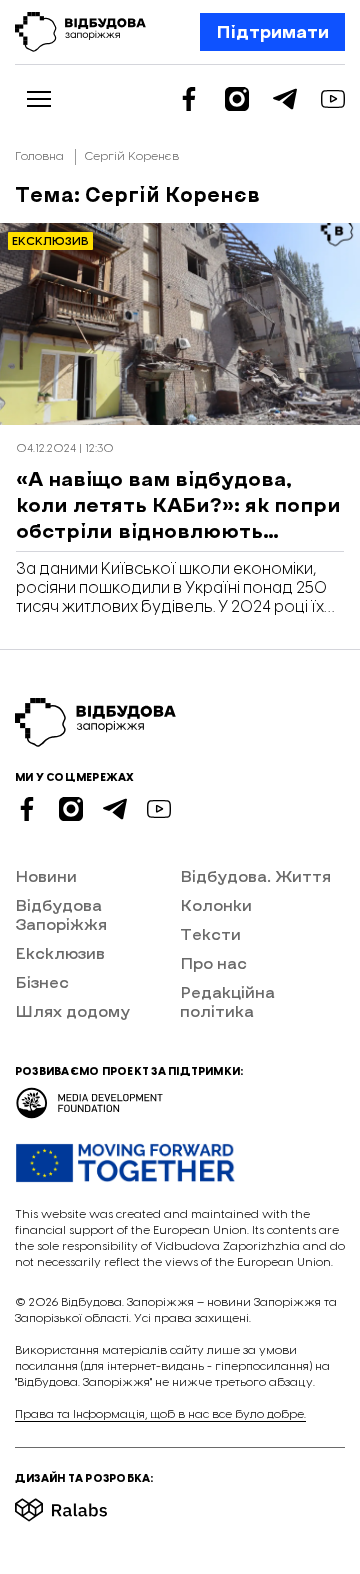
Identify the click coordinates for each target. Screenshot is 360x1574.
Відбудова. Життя (255, 875)
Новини (46, 875)
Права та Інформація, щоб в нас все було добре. (160, 1414)
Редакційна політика (227, 1001)
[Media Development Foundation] (89, 1096)
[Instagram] (237, 99)
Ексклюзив (60, 952)
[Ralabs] (85, 1503)
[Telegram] (285, 99)
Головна (39, 156)
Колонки (216, 904)
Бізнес (42, 981)
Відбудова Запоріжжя (61, 914)
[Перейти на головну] (80, 32)
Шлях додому (72, 1010)
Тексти (210, 933)
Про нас (213, 962)
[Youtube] (333, 99)
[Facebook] (189, 99)
